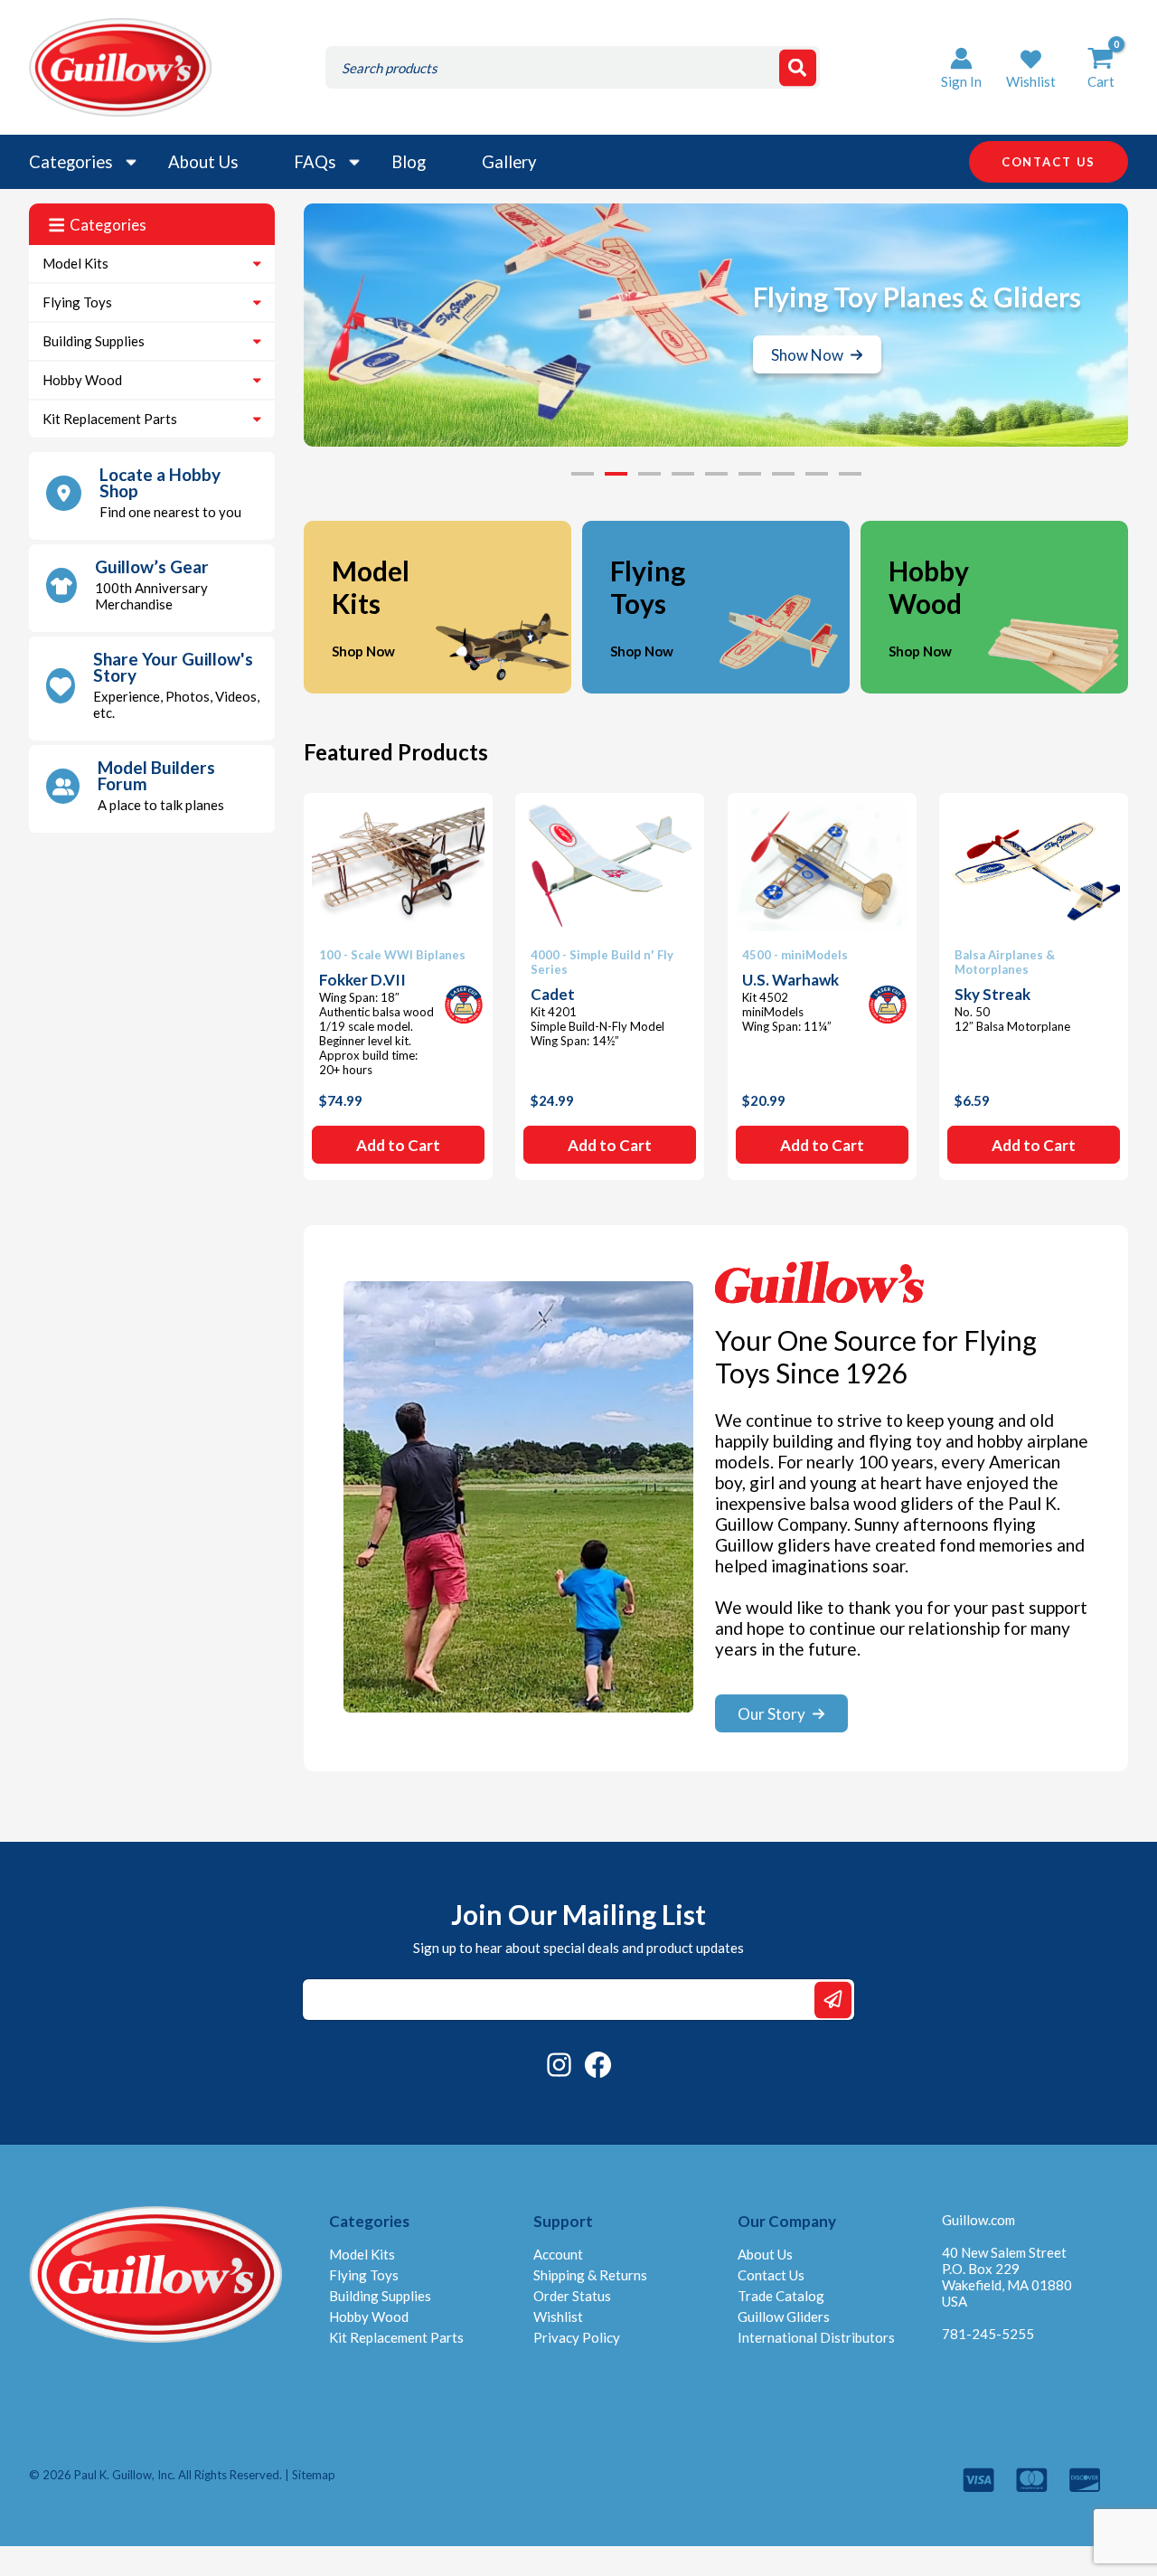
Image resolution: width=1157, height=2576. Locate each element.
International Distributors (816, 2337)
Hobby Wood (82, 380)
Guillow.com (978, 2220)
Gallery (509, 162)
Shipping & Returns (590, 2275)
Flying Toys (77, 302)
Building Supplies (94, 341)
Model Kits (75, 263)
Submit (833, 2000)
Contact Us (771, 2275)
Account (558, 2254)
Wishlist (558, 2317)
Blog (409, 162)
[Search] (798, 67)
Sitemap (314, 2475)
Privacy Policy (577, 2337)
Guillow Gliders (784, 2317)
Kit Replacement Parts (110, 419)
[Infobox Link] (152, 496)
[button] (1031, 67)
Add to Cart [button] (398, 1145)
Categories (71, 162)
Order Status (572, 2296)
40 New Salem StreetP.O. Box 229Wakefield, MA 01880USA (1007, 2277)
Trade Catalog (781, 2296)
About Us (203, 162)
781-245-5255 (988, 2334)
